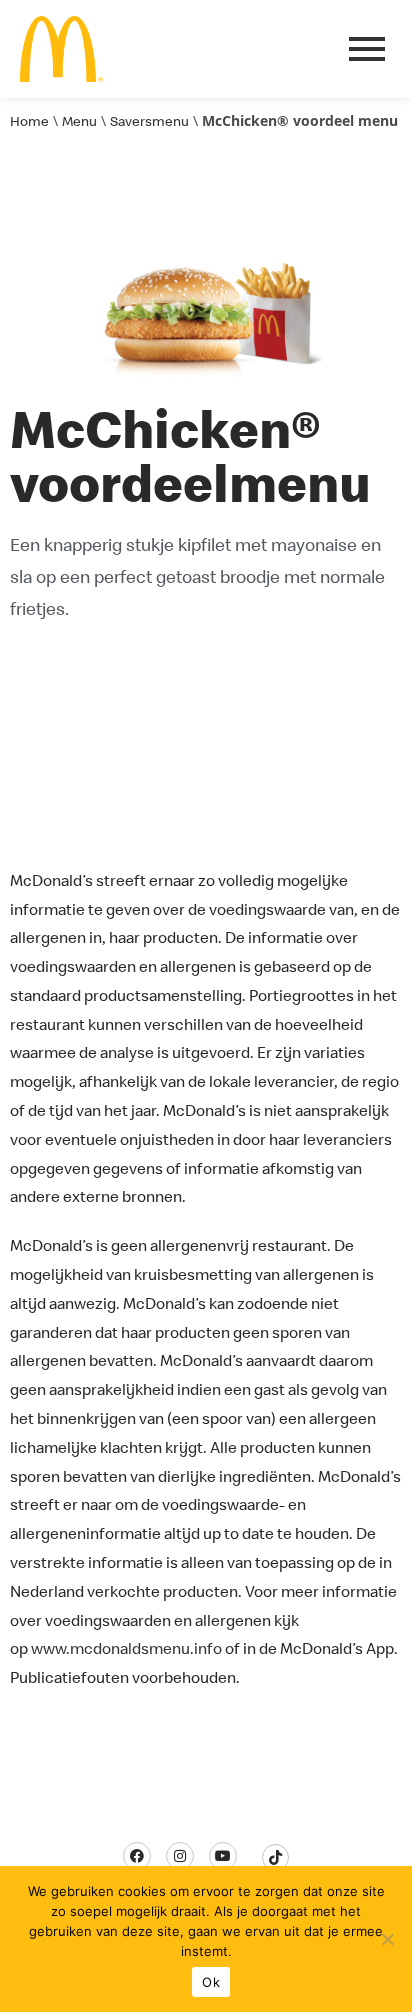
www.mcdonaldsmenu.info (126, 1648)
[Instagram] (180, 1856)
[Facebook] (137, 1856)
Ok (211, 1982)
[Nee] (387, 1939)
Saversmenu (149, 121)
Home (29, 121)
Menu (79, 121)
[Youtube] (223, 1856)
